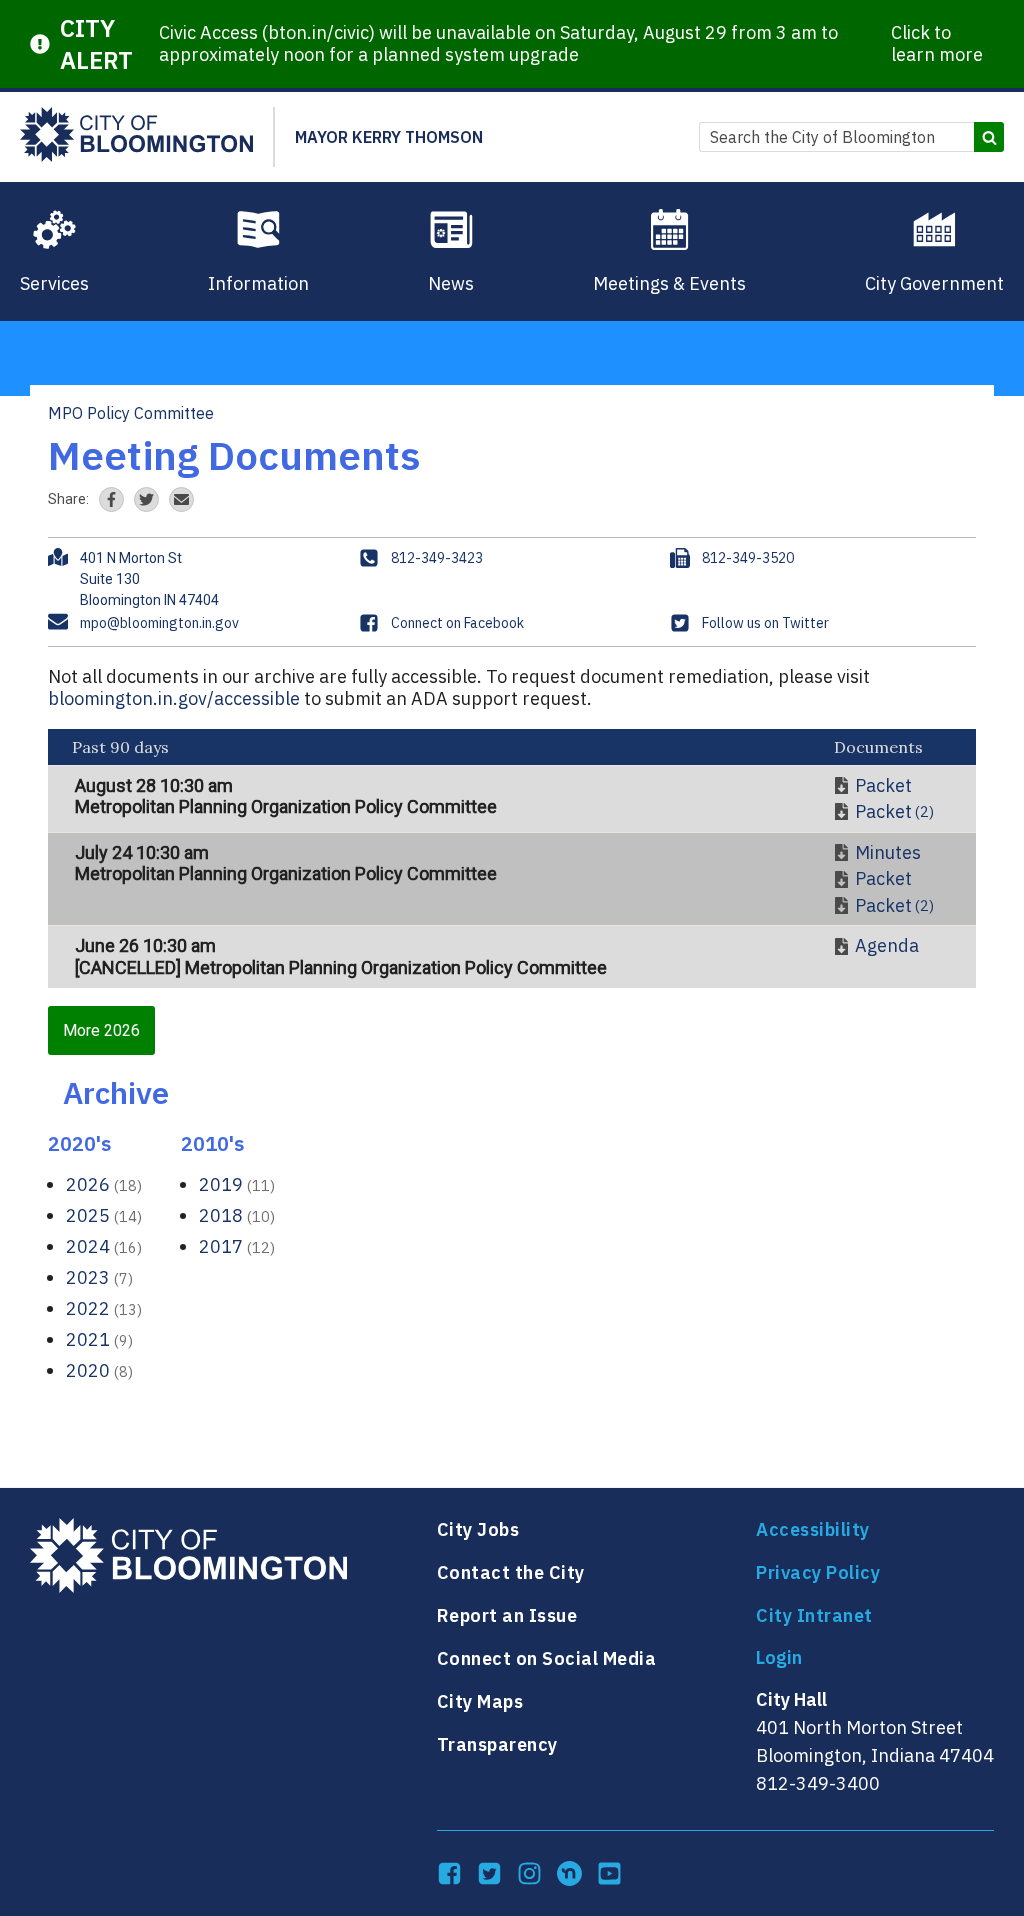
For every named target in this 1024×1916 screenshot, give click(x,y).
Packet (883, 786)
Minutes (888, 853)
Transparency (497, 1744)
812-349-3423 (437, 558)
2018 (237, 1215)
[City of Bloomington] (136, 137)
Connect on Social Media (547, 1658)
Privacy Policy (818, 1572)
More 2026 (101, 1030)
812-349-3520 (748, 558)
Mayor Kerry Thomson (389, 137)
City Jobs (478, 1529)
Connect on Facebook (457, 623)
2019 (237, 1184)
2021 (99, 1339)
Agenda (887, 946)
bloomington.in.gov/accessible (174, 698)
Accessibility (813, 1529)
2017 (237, 1246)
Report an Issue (507, 1615)
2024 (104, 1246)
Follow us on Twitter (765, 623)
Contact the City (511, 1572)
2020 (99, 1370)
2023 (99, 1277)
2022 (104, 1308)
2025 (104, 1215)
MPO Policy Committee (131, 413)
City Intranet (814, 1615)
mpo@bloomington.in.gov (159, 623)
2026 (104, 1184)
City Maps (480, 1701)
